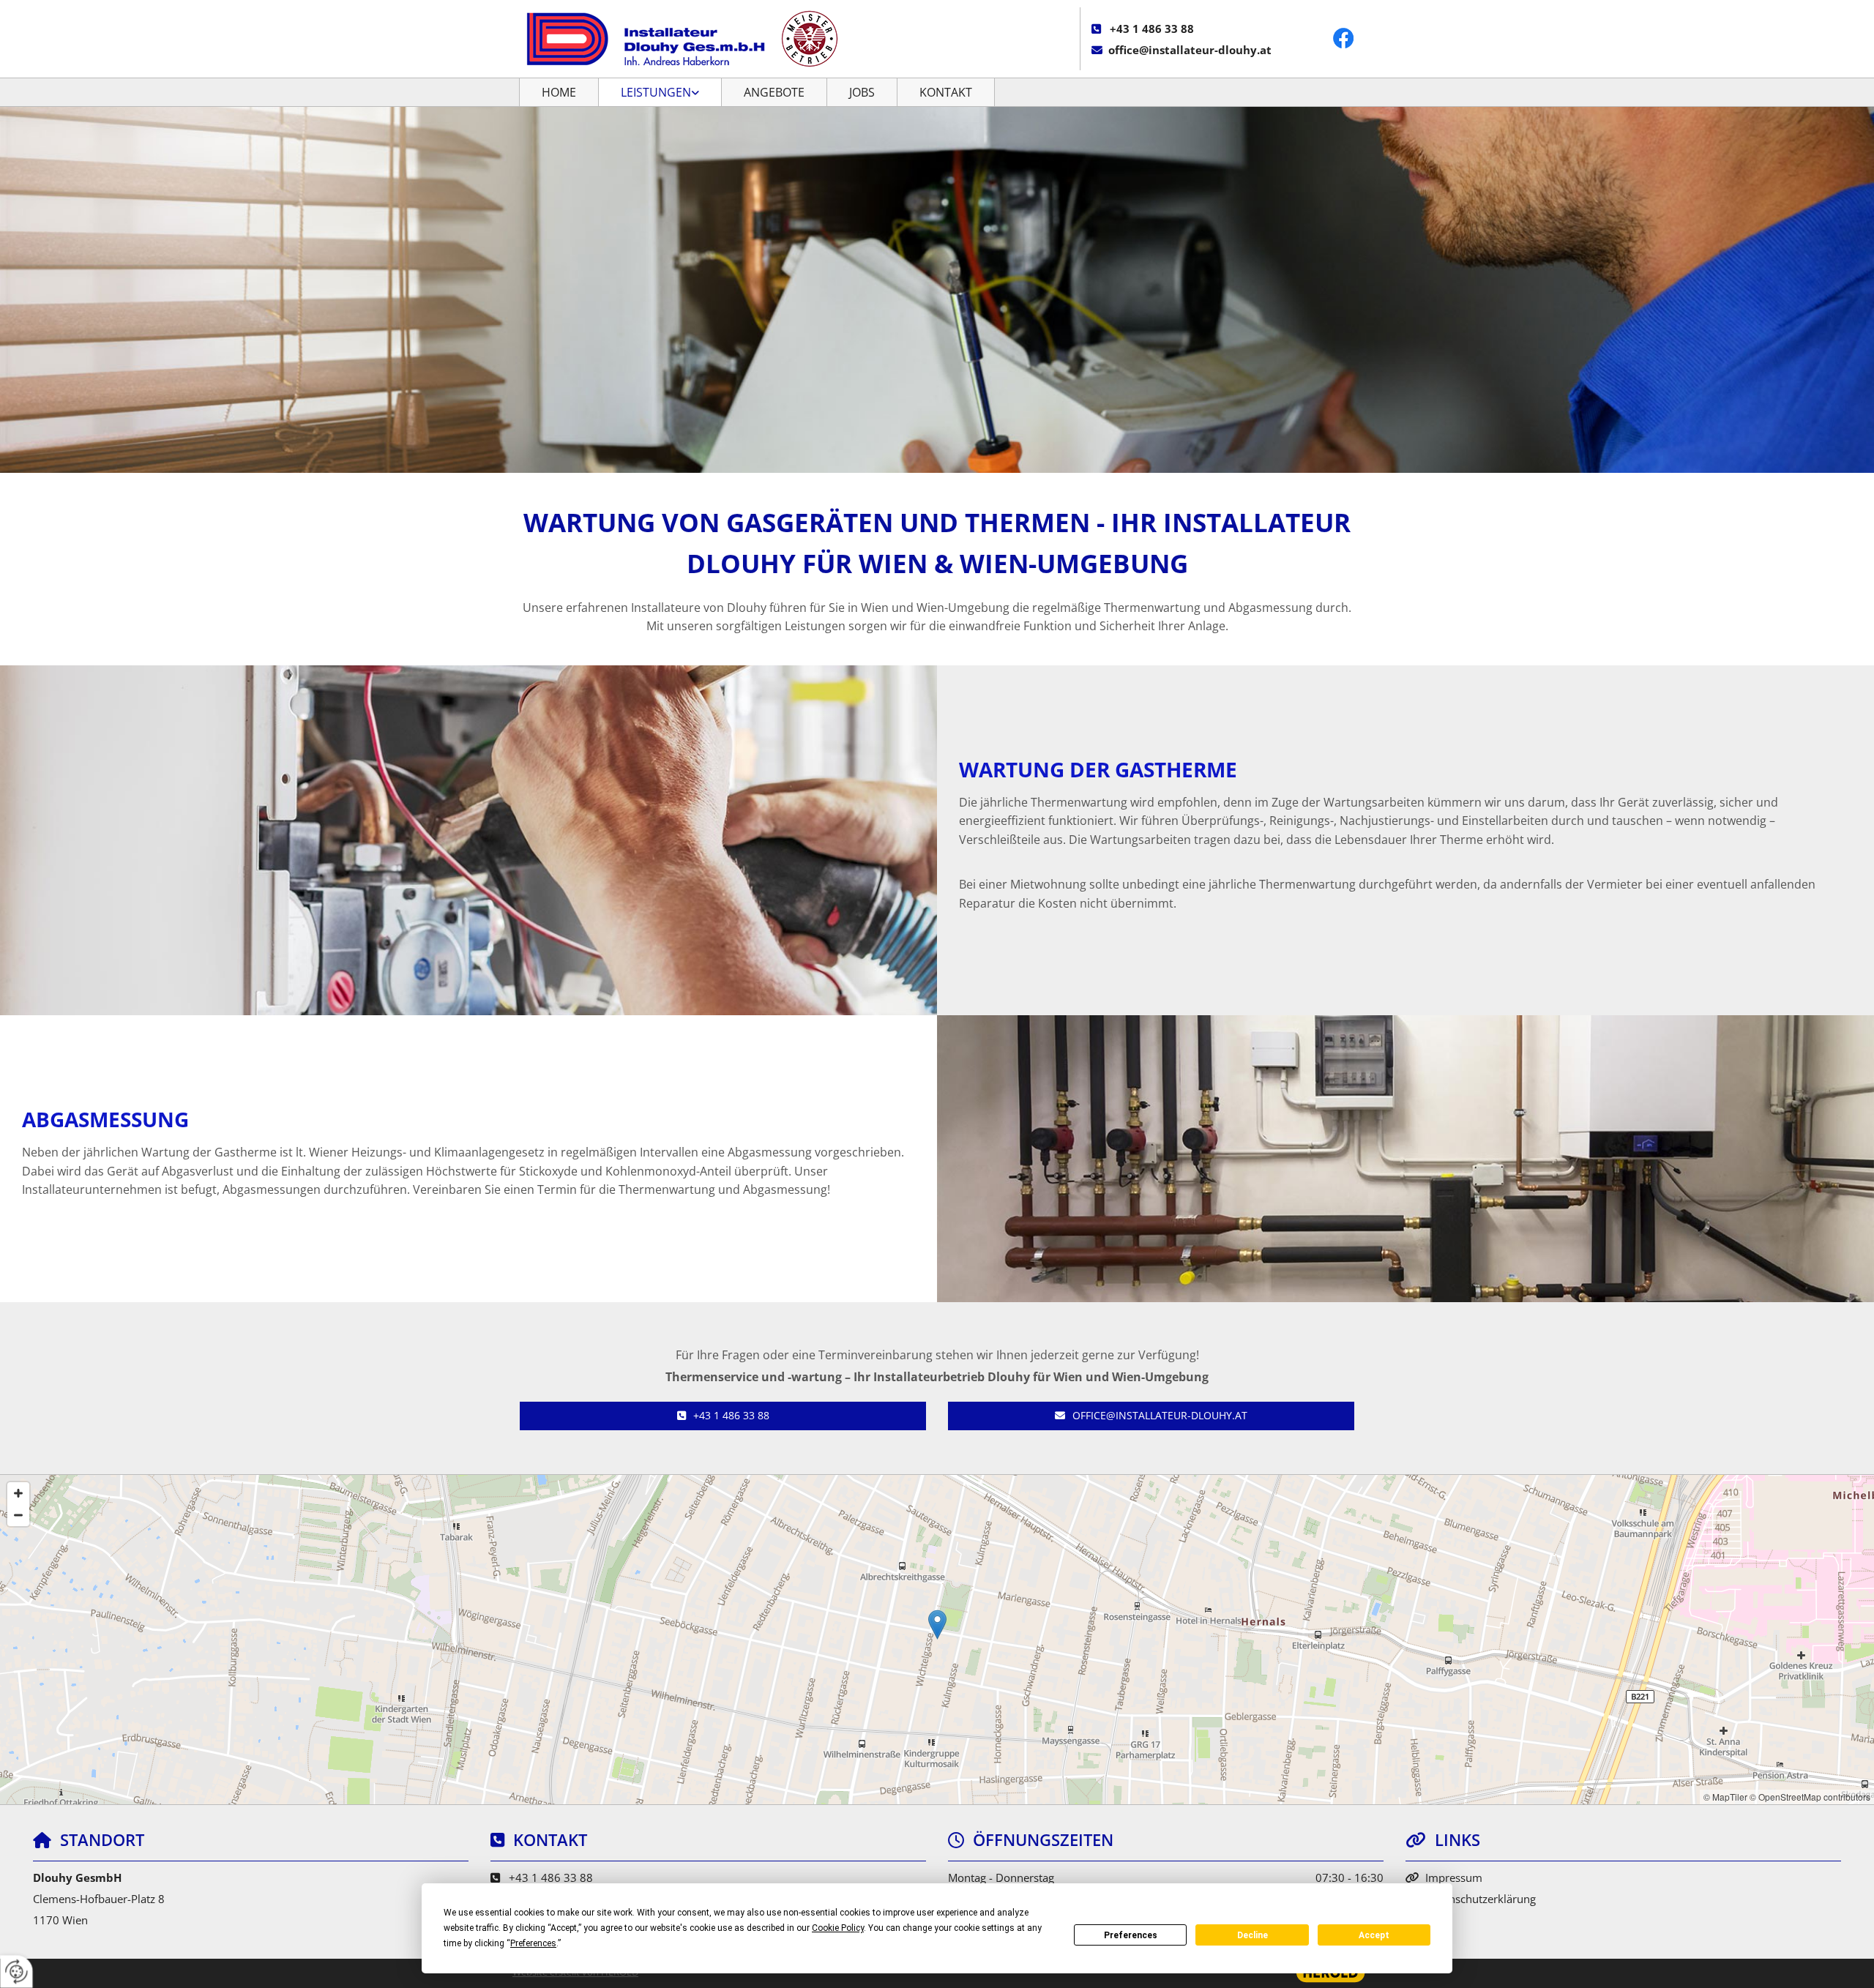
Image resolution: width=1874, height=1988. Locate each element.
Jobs (862, 92)
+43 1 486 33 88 (1152, 29)
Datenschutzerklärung (1481, 1899)
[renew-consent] (16, 1972)
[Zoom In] (18, 1493)
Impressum (1454, 1877)
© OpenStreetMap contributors (1810, 1797)
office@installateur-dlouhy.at (1190, 50)
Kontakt (946, 92)
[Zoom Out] (18, 1515)
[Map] (937, 1640)
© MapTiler (1725, 1797)
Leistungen (656, 92)
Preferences (1131, 1935)
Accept (1374, 1935)
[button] (723, 1416)
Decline (1253, 1935)
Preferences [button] (533, 1943)
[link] (660, 92)
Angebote (774, 92)
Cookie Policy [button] (838, 1928)
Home (559, 92)
